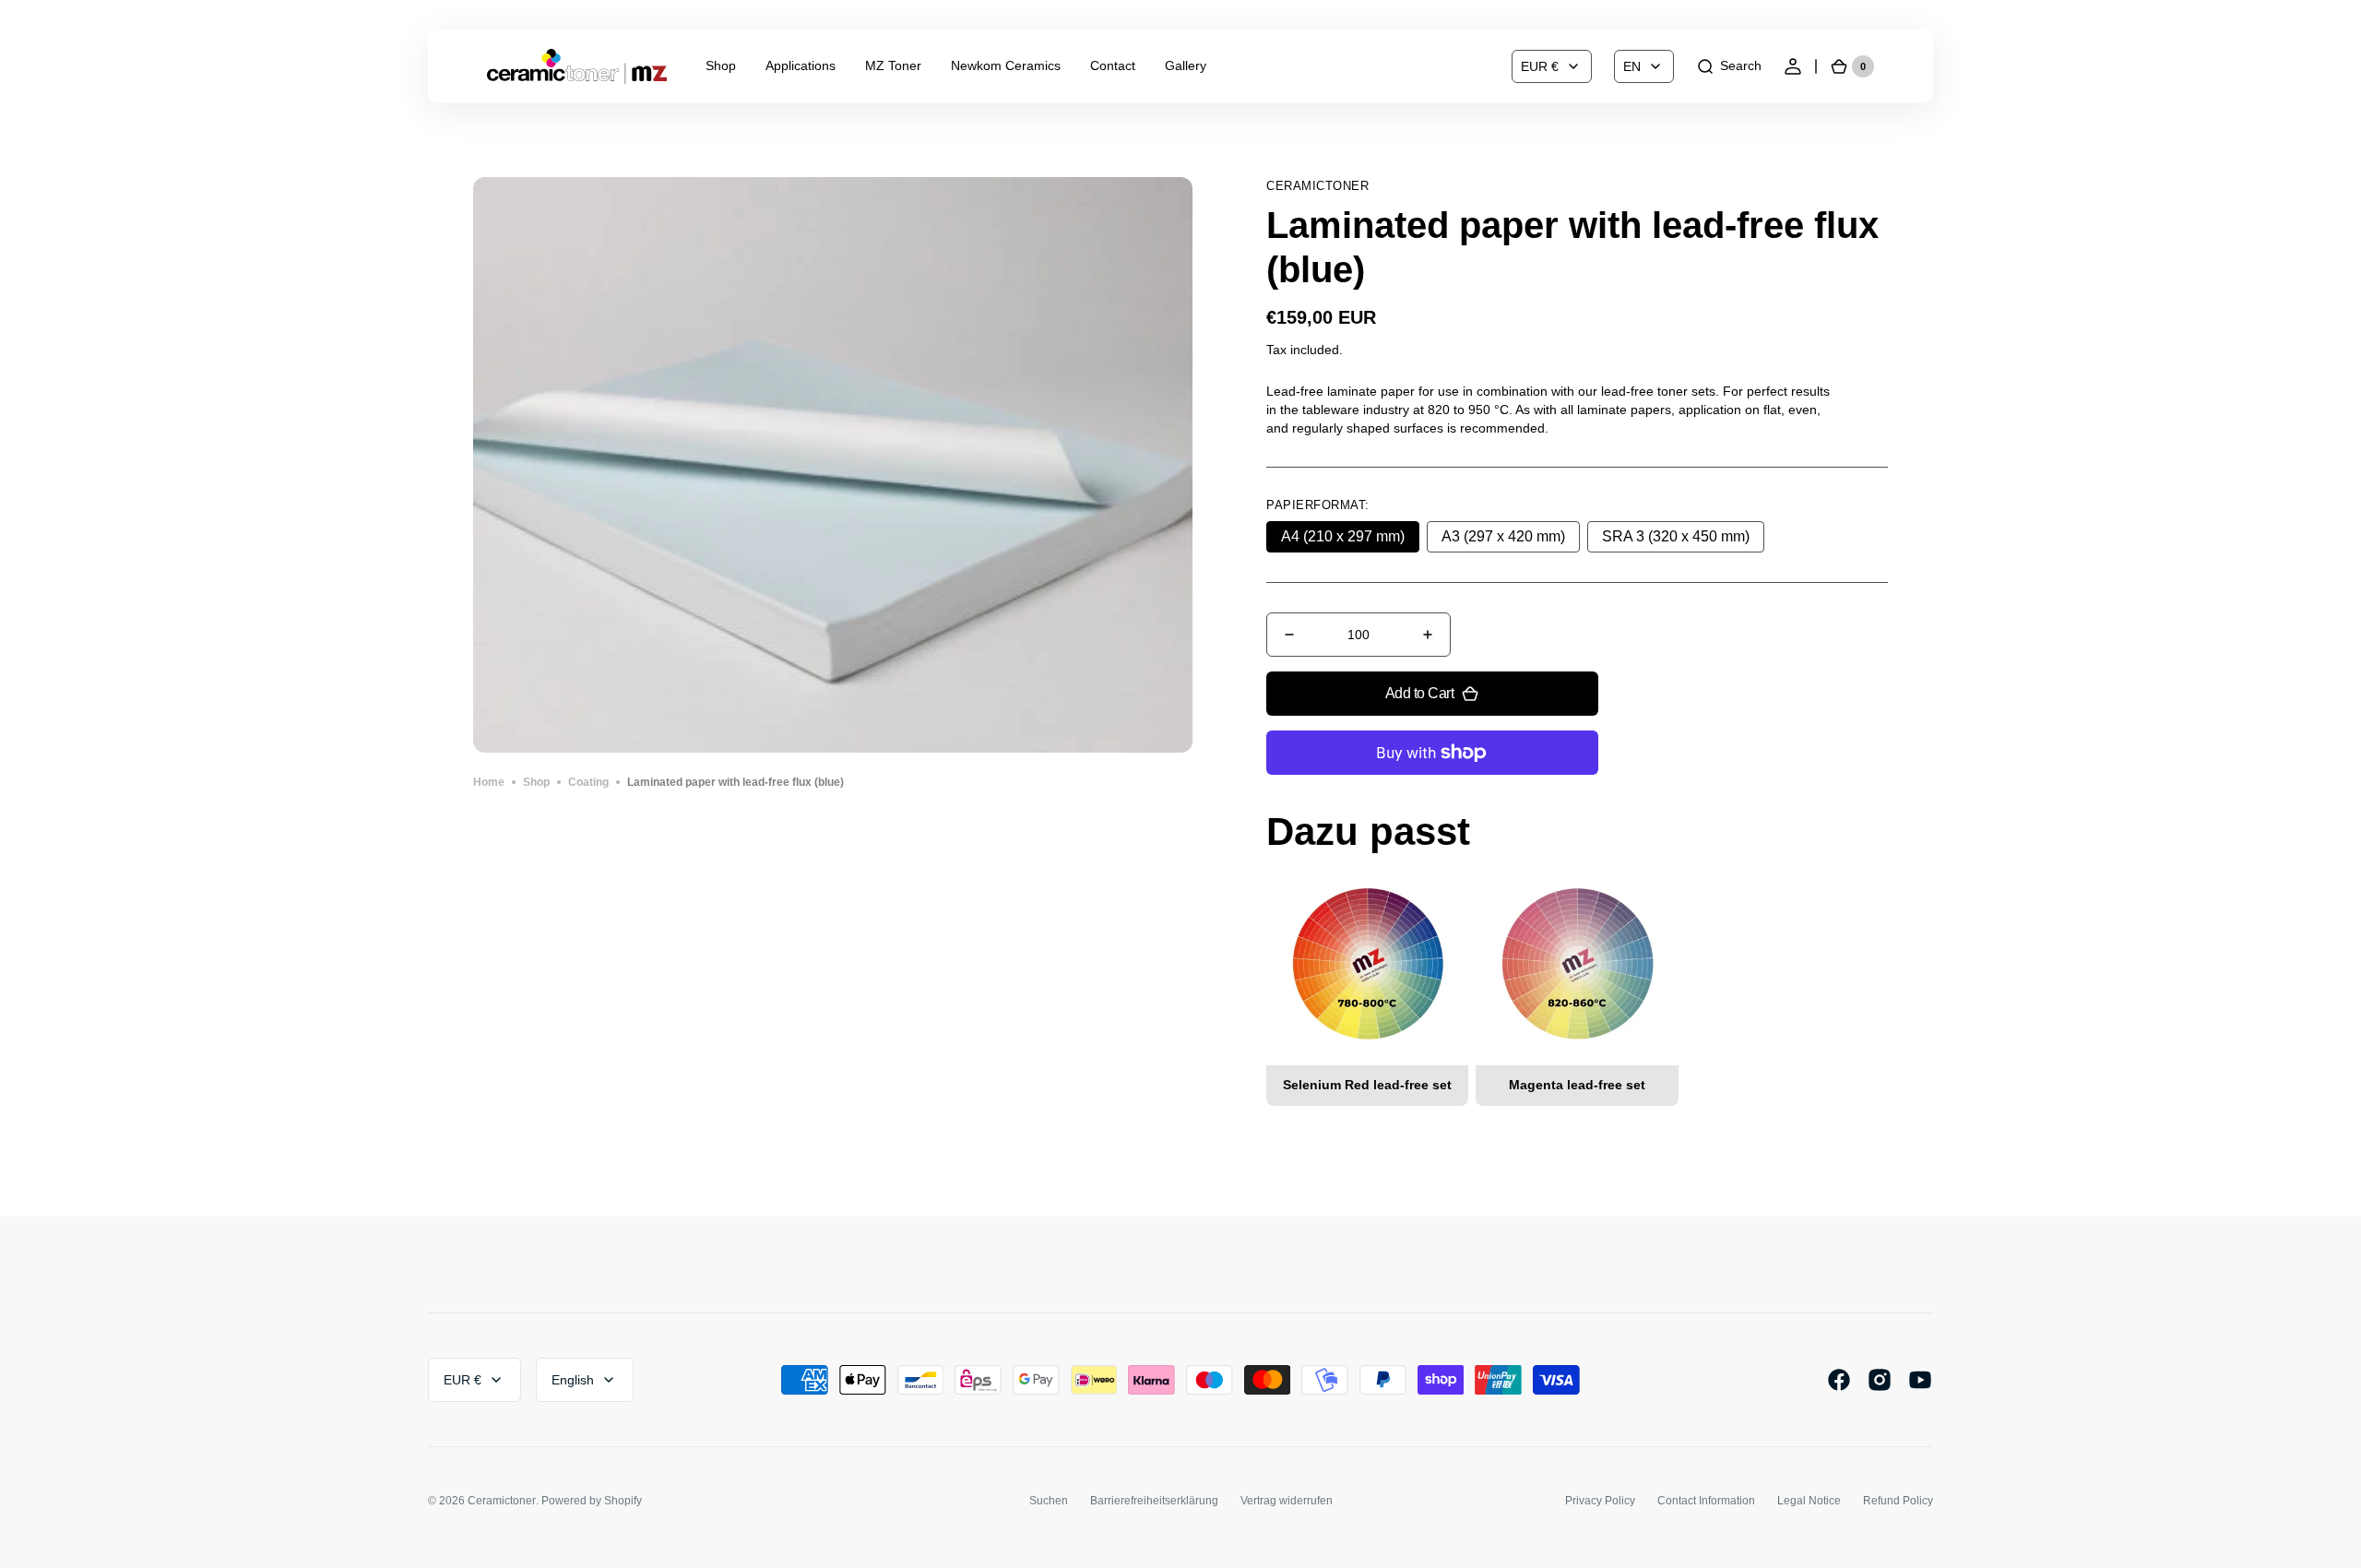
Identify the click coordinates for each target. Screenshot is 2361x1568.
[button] (1729, 66)
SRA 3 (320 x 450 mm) (1677, 540)
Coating (588, 782)
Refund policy (1898, 1501)
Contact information (1706, 1501)
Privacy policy (1600, 1501)
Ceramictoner (502, 1501)
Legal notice (1809, 1501)
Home (489, 782)
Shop (536, 782)
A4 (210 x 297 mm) (1350, 540)
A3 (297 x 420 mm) (1511, 540)
